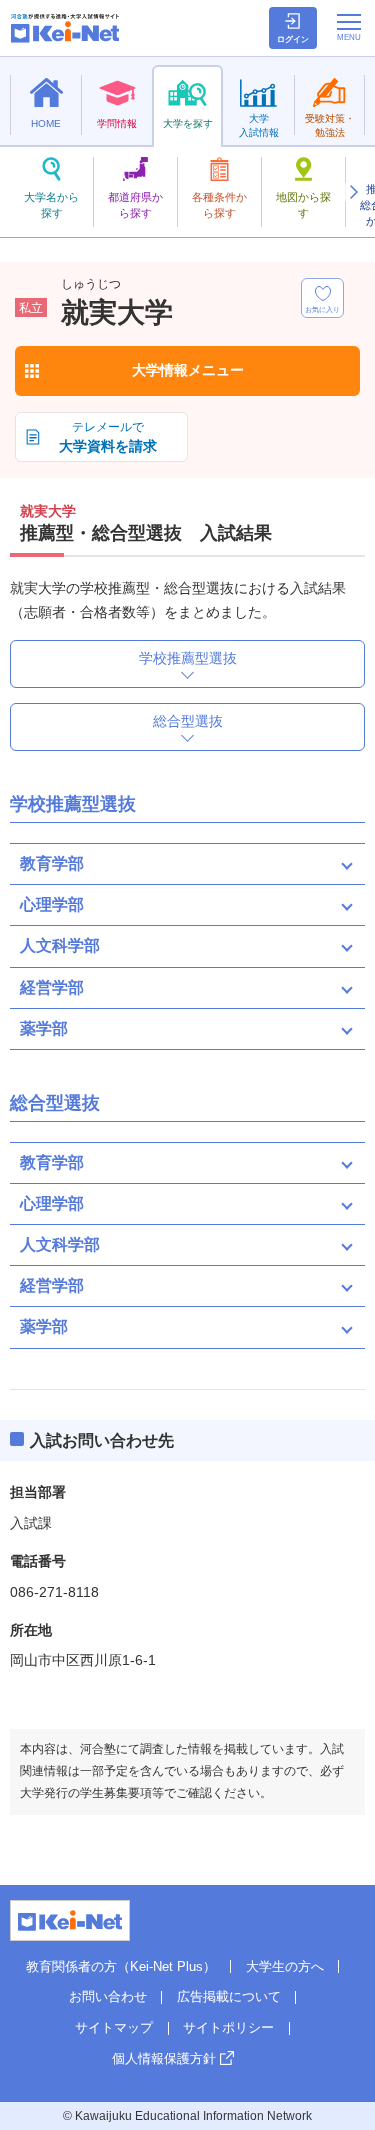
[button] (353, 192)
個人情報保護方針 (164, 2058)
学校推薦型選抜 (188, 658)
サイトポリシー (228, 2027)
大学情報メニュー (188, 370)
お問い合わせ (108, 1996)
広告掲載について (229, 1996)
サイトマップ (114, 2027)
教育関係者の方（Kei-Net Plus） (121, 1966)
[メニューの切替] (349, 27)
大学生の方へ (285, 1966)
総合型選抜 (188, 721)
